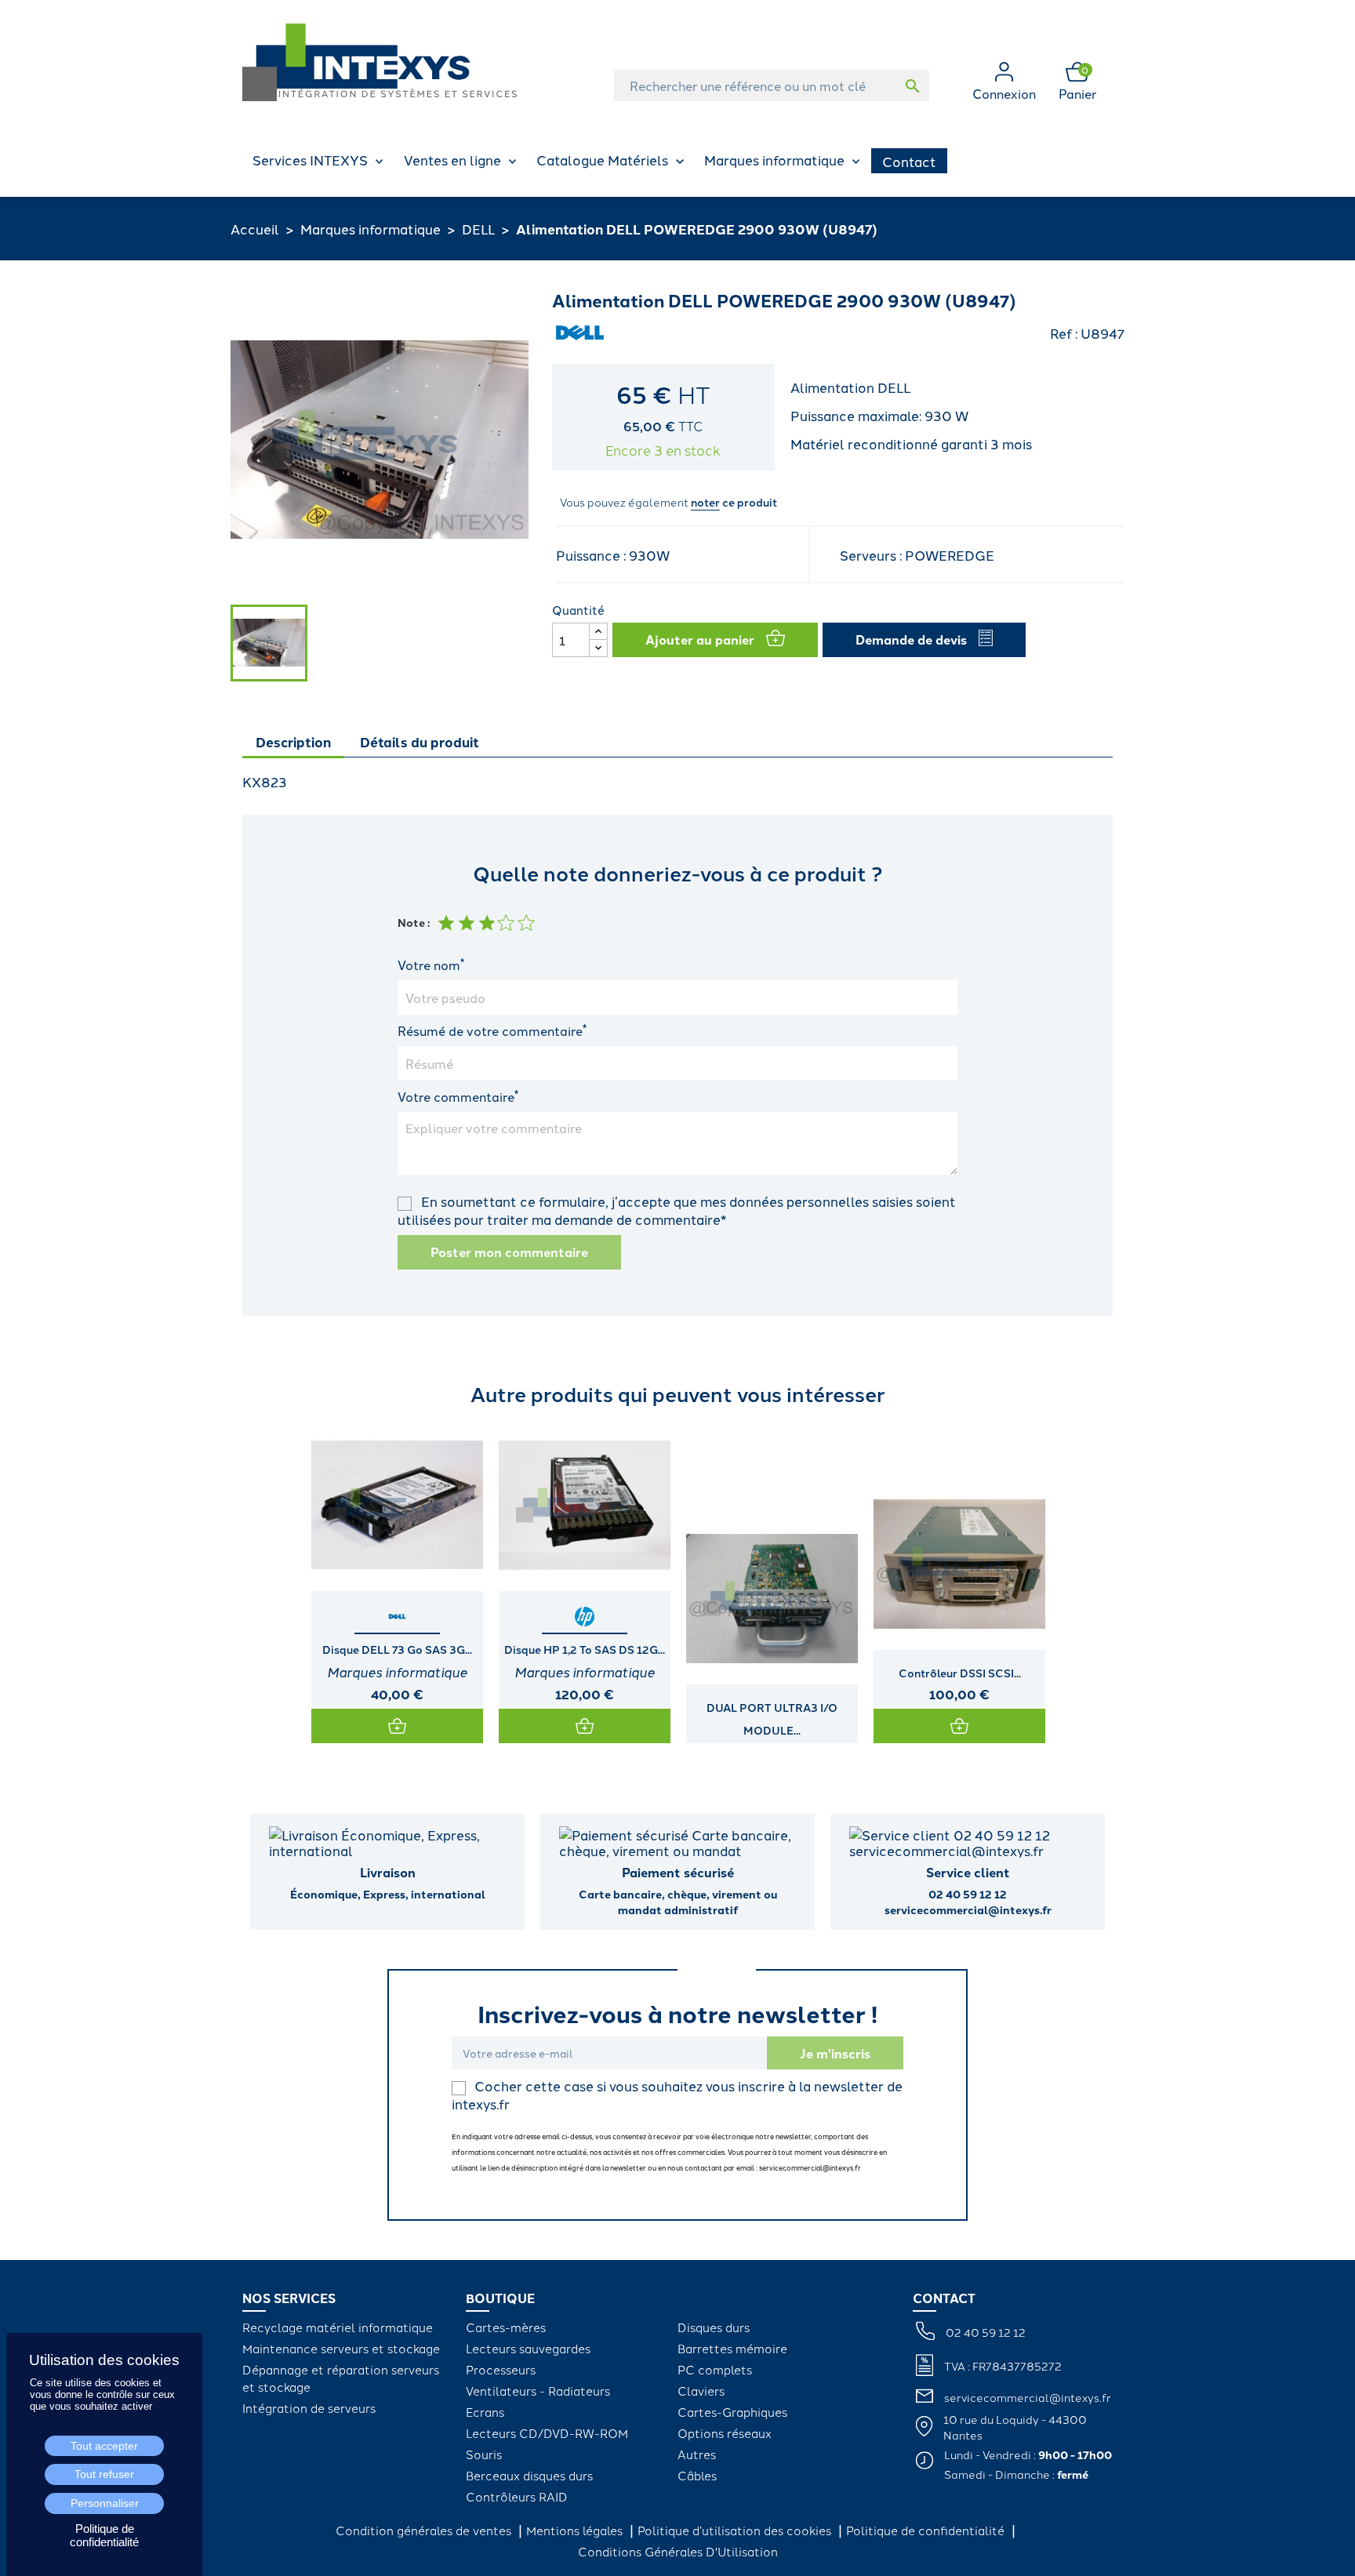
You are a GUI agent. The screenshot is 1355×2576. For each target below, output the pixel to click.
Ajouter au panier (700, 639)
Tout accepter (104, 2446)
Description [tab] (293, 741)
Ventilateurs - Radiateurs (538, 2391)
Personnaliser (105, 2503)
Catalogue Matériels (602, 159)
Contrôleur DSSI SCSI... (960, 1673)
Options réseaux (725, 2433)
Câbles (697, 2475)
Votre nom (431, 965)
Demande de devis (911, 639)
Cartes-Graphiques (732, 2412)
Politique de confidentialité (927, 2530)
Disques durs (714, 2327)
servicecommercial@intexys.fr (1028, 2397)
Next (1097, 1582)
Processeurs (501, 2369)
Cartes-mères (506, 2327)
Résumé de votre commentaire (492, 1030)
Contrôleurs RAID (517, 2496)
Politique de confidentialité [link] (104, 2535)
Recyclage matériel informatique (338, 2327)
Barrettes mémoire (732, 2348)
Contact (909, 161)
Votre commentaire (458, 1096)
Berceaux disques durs (529, 2475)
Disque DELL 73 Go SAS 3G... (397, 1649)
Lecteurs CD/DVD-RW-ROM (547, 2433)
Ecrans (485, 2412)
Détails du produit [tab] (420, 741)
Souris (484, 2454)
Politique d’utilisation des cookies (736, 2530)
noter (705, 502)
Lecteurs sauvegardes (528, 2348)
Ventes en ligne (452, 159)
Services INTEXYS (310, 159)
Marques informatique (774, 159)
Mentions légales (576, 2530)
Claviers (701, 2391)
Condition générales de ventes (425, 2530)
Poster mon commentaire (509, 1252)
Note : (414, 922)
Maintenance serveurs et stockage (341, 2348)
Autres (697, 2454)
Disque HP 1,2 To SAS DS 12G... (585, 1649)
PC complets (715, 2369)
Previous (258, 1582)
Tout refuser (104, 2474)
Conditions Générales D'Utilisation (678, 2551)
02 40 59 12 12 (986, 2332)
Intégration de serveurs (309, 2408)
